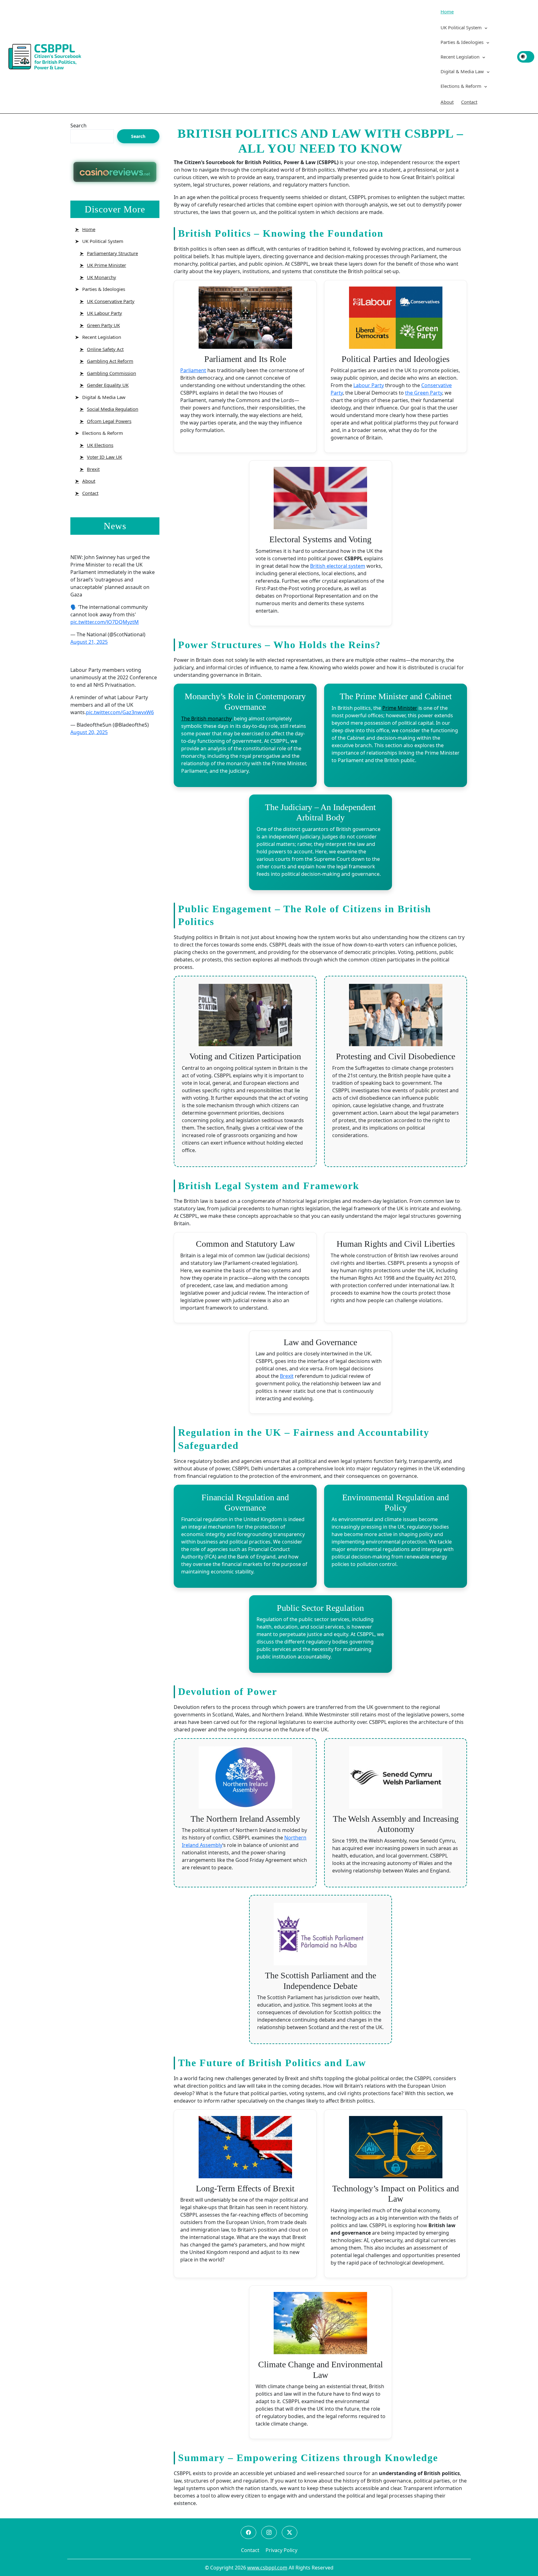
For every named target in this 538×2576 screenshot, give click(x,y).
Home (447, 12)
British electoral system (338, 566)
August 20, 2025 (89, 732)
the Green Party (424, 393)
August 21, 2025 (89, 642)
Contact (469, 102)
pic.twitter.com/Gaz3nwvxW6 (120, 712)
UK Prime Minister (106, 265)
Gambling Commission (111, 373)
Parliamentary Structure (112, 253)
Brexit (93, 469)
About (447, 102)
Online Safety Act (105, 349)
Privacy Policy (281, 2550)
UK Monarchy (101, 277)
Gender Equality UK (108, 385)
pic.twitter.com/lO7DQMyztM (105, 622)
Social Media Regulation (113, 409)
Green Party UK (103, 325)
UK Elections (100, 445)
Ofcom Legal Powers (109, 421)
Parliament (193, 370)
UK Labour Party (104, 313)
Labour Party (369, 385)
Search (78, 126)
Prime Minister (400, 708)
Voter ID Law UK (104, 457)
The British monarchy (206, 719)
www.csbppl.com (267, 2568)
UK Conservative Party (111, 301)
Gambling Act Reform (110, 361)
